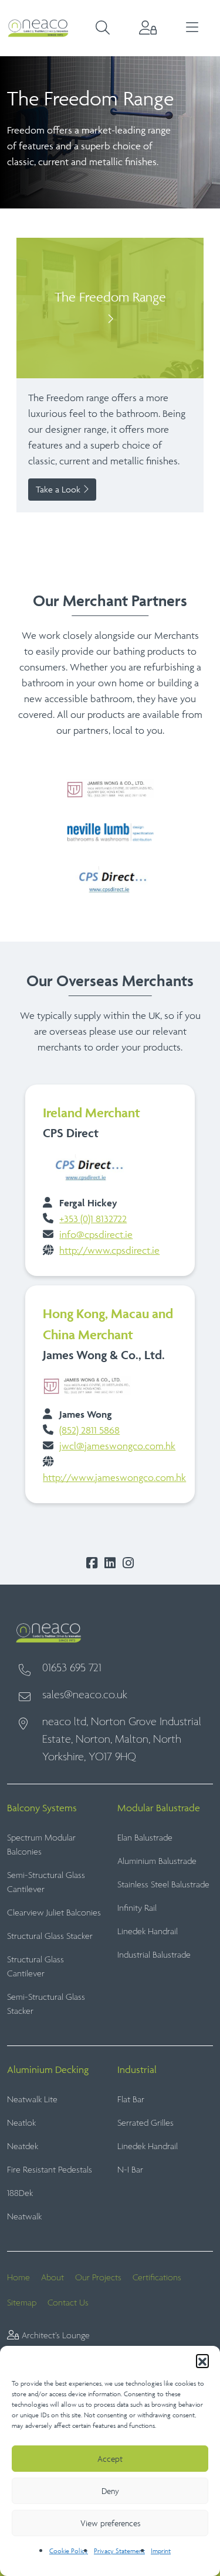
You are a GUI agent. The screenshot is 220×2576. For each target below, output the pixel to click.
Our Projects (98, 2278)
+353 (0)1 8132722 (93, 1219)
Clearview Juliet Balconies (54, 1913)
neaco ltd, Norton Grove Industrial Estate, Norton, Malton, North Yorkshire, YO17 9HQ (122, 1740)
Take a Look (59, 489)
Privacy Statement (119, 2551)
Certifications (157, 2278)
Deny (110, 2491)
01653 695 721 (72, 1668)
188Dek (20, 2193)
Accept (110, 2459)
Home (18, 2278)
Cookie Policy (69, 2551)
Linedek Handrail (148, 1932)
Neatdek (23, 2146)
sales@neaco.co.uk (85, 1695)
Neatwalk (24, 2217)
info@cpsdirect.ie (96, 1234)
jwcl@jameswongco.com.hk (117, 1446)
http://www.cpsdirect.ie (109, 1250)
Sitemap (22, 2303)
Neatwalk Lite (32, 2100)
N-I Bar (130, 2170)
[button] (202, 2361)
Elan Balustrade (145, 1838)
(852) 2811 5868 (89, 1430)
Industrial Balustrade (154, 1955)
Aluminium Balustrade (157, 1861)
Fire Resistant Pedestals (50, 2170)
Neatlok (21, 2123)
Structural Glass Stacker (50, 1936)
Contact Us (68, 2303)
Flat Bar (131, 2100)
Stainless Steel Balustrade (163, 1885)
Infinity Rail (137, 1908)
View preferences (110, 2523)
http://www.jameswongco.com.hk (114, 1477)
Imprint (161, 2551)
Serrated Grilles (145, 2123)
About (53, 2278)
